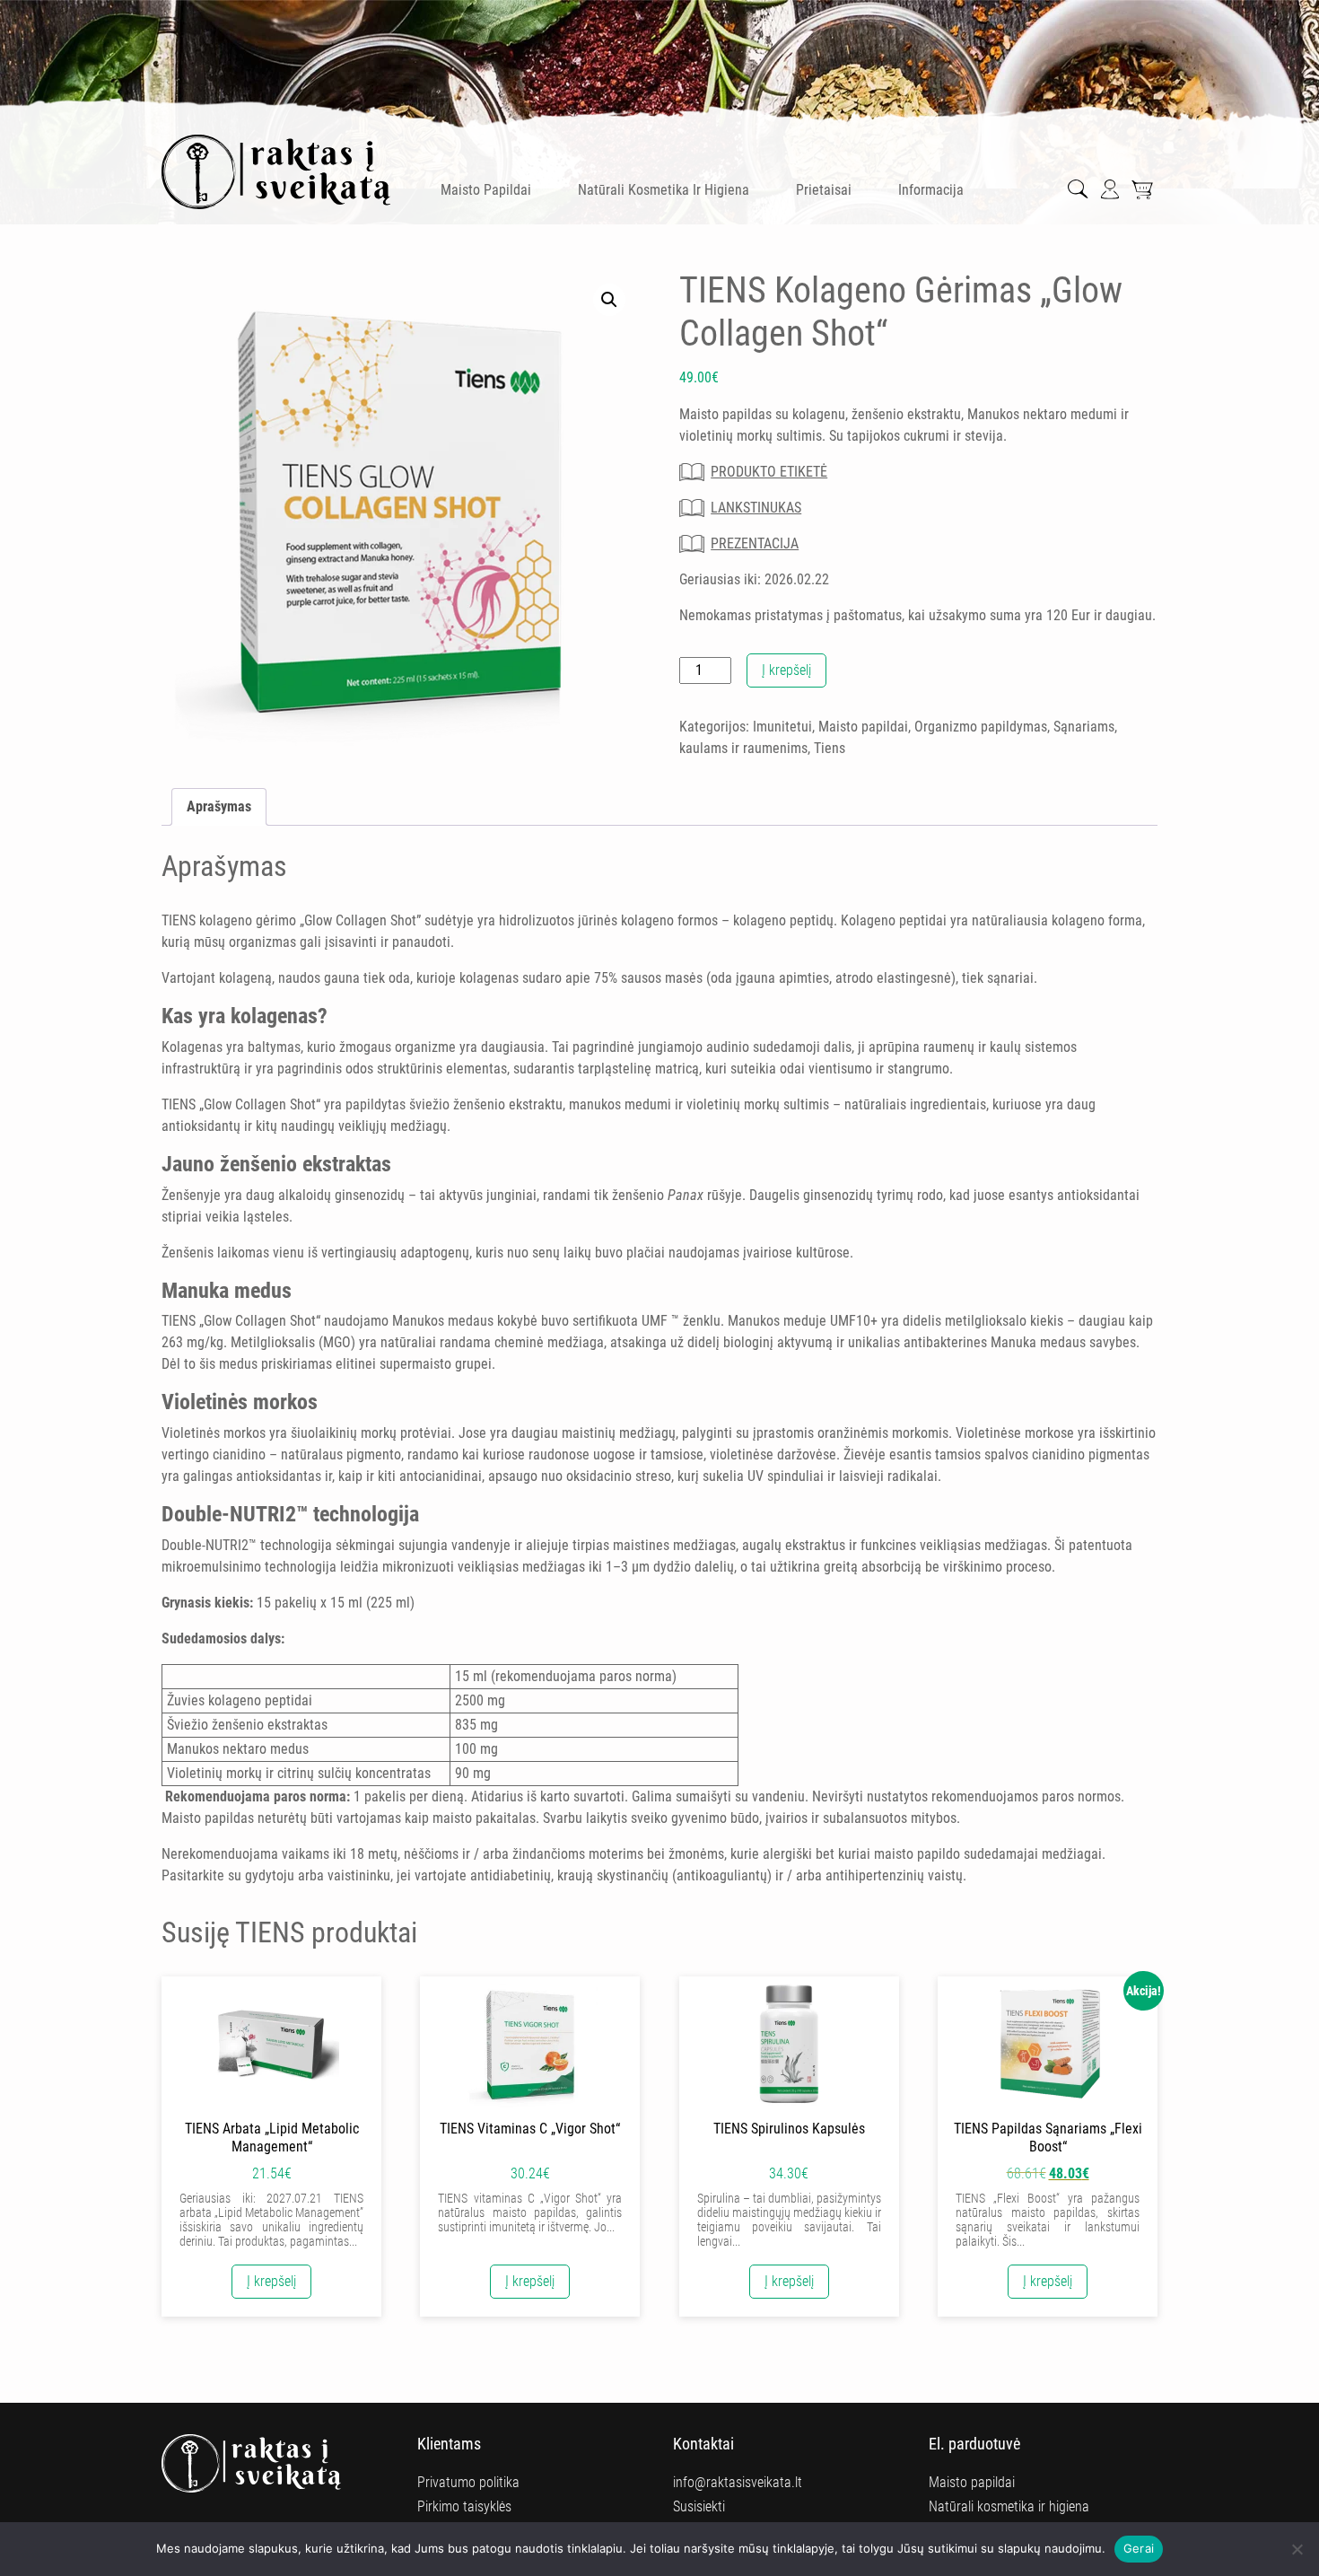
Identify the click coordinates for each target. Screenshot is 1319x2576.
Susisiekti (699, 2506)
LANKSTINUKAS (756, 508)
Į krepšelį (786, 670)
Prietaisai (824, 190)
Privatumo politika (468, 2482)
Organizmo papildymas (981, 727)
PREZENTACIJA (755, 543)
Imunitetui (782, 727)
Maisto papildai (486, 190)
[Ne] (1297, 2549)
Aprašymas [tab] (219, 806)
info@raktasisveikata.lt (738, 2482)
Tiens (830, 748)
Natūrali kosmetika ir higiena (664, 190)
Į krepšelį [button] (271, 2281)
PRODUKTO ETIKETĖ (769, 472)
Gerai (1139, 2548)
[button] (609, 300)
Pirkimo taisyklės (464, 2506)
